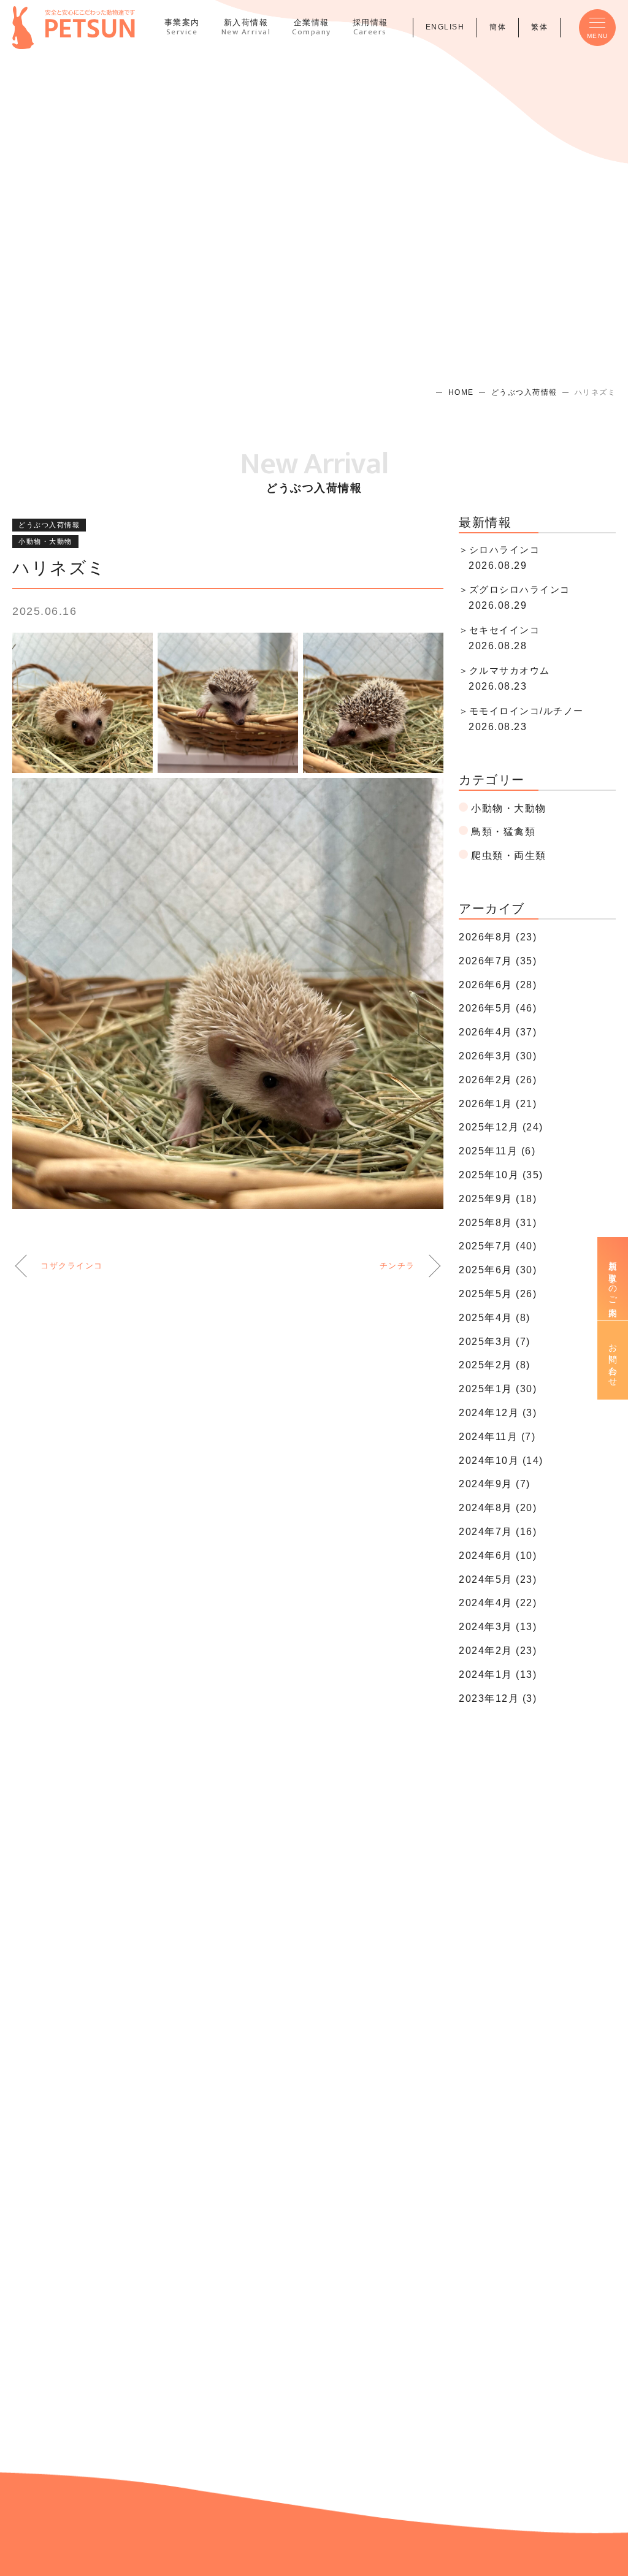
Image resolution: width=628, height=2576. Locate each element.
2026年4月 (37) (498, 1032)
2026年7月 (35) (498, 961)
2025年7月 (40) (498, 1246)
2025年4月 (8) (495, 1318)
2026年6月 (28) (498, 985)
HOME (461, 392)
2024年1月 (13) (498, 1675)
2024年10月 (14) (501, 1461)
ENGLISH (445, 27)
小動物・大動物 (45, 541)
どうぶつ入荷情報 (524, 392)
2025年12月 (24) (501, 1127)
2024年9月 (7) (495, 1484)
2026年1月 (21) (498, 1104)
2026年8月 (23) (498, 937)
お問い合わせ (613, 1360)
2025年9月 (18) (498, 1199)
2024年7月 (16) (498, 1532)
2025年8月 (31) (498, 1223)
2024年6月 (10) (498, 1556)
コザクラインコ (72, 1266)
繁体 (539, 27)
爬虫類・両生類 (509, 855)
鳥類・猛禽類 (503, 832)
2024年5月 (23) (498, 1580)
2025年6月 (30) (498, 1270)
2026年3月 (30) (498, 1056)
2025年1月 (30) (498, 1389)
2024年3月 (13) (498, 1627)
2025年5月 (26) (498, 1294)
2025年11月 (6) (497, 1151)
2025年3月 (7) (495, 1342)
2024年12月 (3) (498, 1413)
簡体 (498, 27)
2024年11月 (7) (497, 1437)
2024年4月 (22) (498, 1603)
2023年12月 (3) (498, 1698)
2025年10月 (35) (501, 1175)
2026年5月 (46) (498, 1008)
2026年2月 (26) (498, 1080)
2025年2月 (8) (495, 1365)
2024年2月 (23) (498, 1651)
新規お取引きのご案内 (613, 1278)
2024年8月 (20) (498, 1508)
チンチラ (397, 1266)
